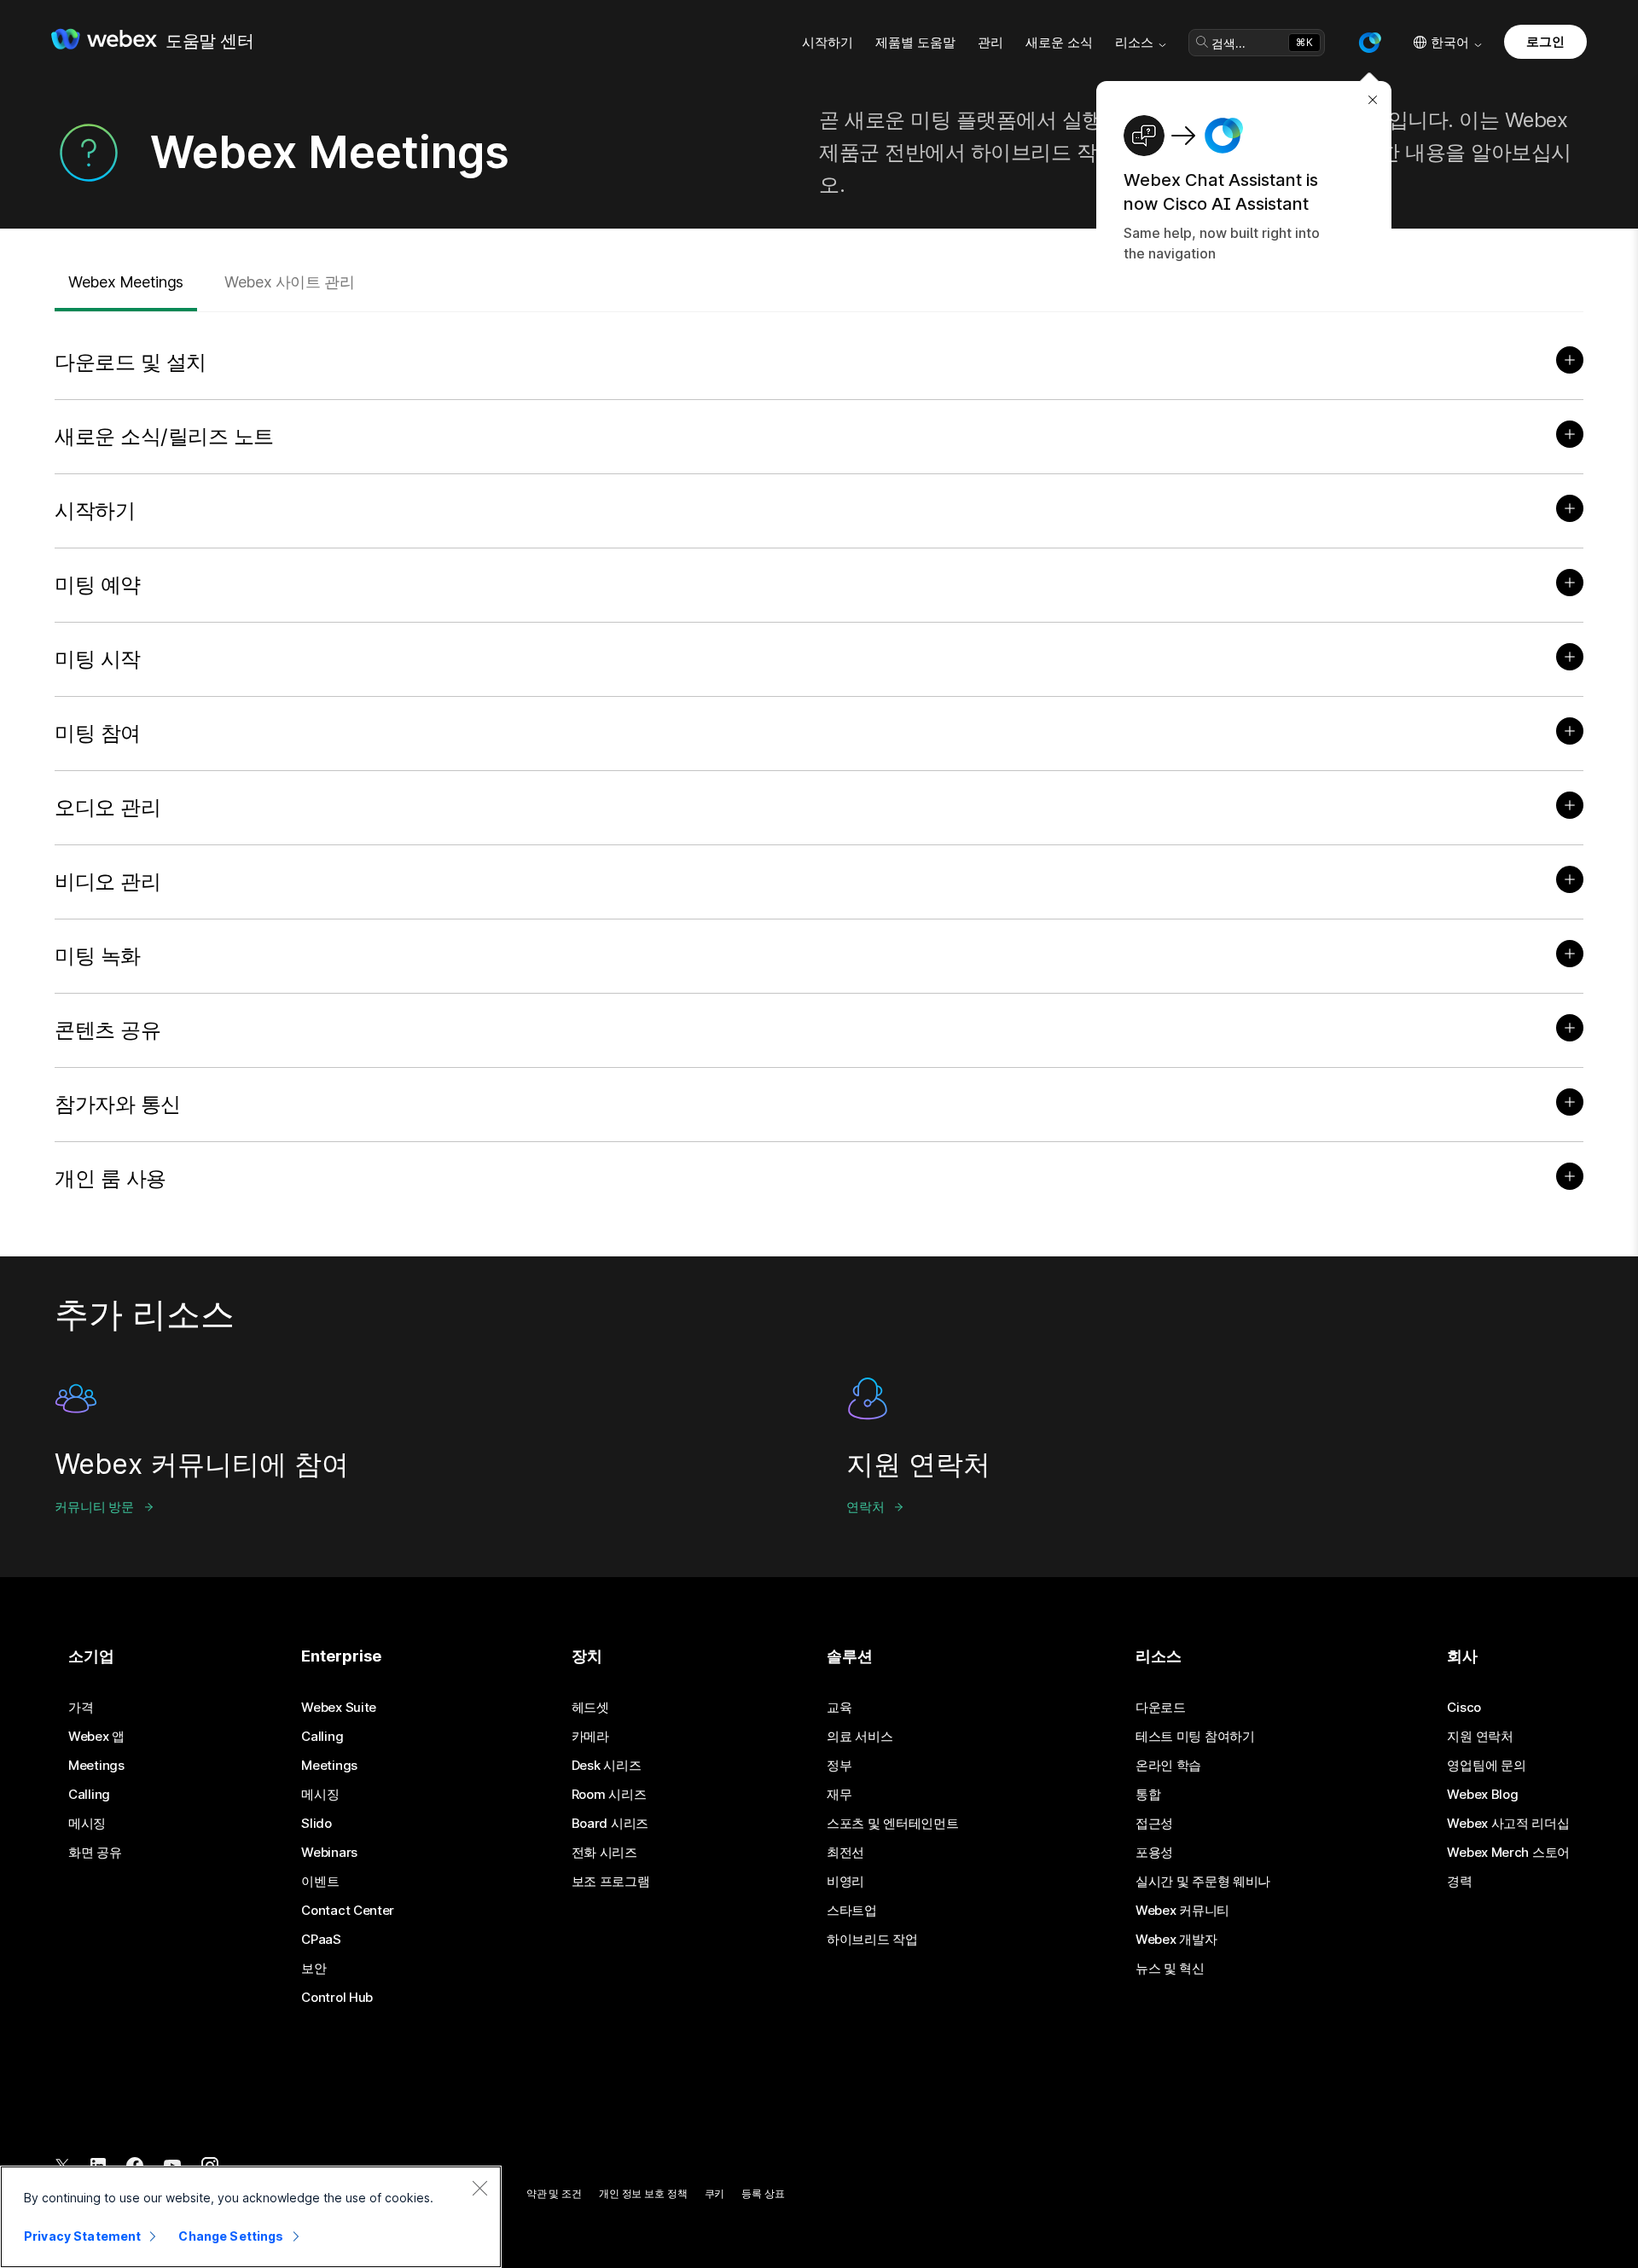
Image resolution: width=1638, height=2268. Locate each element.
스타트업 (852, 1911)
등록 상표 (763, 2193)
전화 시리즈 (604, 1853)
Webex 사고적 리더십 (1508, 1824)
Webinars (329, 1853)
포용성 (1154, 1853)
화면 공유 (95, 1853)
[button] (1369, 43)
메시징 (87, 1824)
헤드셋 (590, 1708)
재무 (839, 1795)
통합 (1148, 1795)
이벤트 (320, 1882)
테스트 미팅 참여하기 (1195, 1737)
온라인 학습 (1168, 1766)
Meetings (96, 1766)
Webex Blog (1482, 1795)
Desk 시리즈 (607, 1766)
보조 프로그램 (611, 1882)
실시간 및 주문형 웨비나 (1203, 1882)
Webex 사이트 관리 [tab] (290, 282)
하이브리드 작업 (872, 1940)
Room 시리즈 (609, 1795)
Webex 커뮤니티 (1182, 1911)
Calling (89, 1795)
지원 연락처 (1480, 1737)
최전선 (845, 1853)
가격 (81, 1708)
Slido (317, 1824)
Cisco (1464, 1708)
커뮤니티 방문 (94, 1507)
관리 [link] (990, 42)
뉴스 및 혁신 (1170, 1969)
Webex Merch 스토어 (1508, 1853)
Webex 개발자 (1176, 1940)
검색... (1228, 43)
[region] (251, 2217)
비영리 (845, 1882)
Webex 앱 (96, 1737)
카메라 (590, 1737)
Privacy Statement (82, 2236)
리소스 (1134, 42)
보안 (314, 1969)
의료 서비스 (860, 1737)
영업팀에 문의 (1486, 1766)
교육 (839, 1708)
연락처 (865, 1507)
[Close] (479, 2188)
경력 (1459, 1882)
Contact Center (348, 1911)
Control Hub (337, 1998)
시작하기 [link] (828, 42)
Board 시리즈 (610, 1824)
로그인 (1545, 41)
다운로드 (1161, 1708)
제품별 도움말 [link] (915, 42)
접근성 (1154, 1824)
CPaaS (321, 1940)
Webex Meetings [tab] (126, 282)
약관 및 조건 (554, 2193)
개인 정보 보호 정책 (643, 2193)
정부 (839, 1766)
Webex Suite (339, 1708)
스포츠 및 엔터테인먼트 (892, 1824)
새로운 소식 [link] (1059, 42)
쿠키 (715, 2193)
